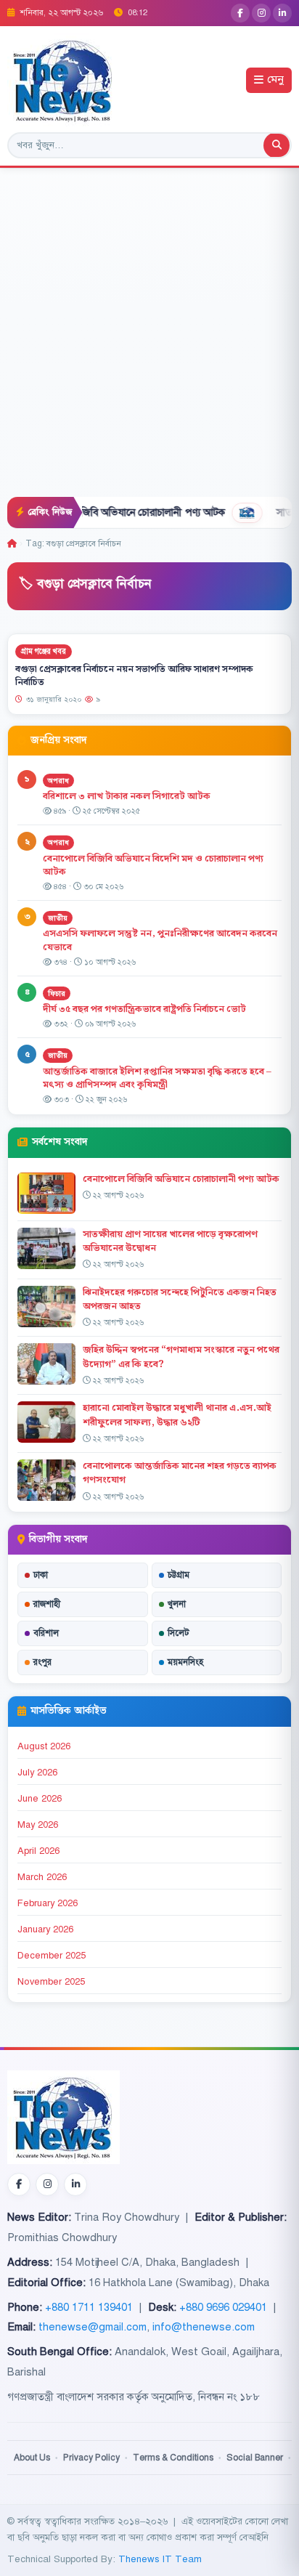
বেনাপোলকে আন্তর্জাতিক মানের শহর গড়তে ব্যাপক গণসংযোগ (180, 1473)
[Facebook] (240, 13)
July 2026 (37, 1773)
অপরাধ (58, 781)
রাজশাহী (47, 1604)
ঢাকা (41, 1575)
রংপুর (42, 1662)
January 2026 (45, 1929)
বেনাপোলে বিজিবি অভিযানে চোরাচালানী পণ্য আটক (101, 512)
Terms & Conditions (173, 2458)
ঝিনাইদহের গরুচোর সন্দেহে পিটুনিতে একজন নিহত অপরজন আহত (180, 1299)
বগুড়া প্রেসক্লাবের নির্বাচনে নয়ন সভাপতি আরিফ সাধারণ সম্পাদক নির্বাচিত (134, 676)
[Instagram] (261, 13)
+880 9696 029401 (223, 2307)
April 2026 (38, 1851)
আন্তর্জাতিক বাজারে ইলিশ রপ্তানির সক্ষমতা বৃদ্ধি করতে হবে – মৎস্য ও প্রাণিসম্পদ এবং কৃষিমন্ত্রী (157, 1078)
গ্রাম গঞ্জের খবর (44, 651)
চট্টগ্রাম (179, 1575)
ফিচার (57, 993)
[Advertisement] (149, 340)
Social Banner (255, 2458)
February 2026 (48, 1903)
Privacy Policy (91, 2458)
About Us (32, 2458)
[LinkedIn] (282, 13)
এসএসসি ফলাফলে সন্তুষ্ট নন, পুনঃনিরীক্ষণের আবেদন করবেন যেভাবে (160, 940)
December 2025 (52, 1956)
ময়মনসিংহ (185, 1662)
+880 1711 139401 (89, 2307)
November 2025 (51, 1982)
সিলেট (179, 1633)
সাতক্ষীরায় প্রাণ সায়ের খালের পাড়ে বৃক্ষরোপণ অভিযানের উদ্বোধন (170, 1241)
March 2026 (42, 1877)
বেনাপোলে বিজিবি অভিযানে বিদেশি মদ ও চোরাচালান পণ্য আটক (153, 866)
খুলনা (177, 1604)
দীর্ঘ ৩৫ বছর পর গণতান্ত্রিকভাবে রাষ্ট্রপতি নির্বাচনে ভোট (144, 1009)
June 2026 (40, 1799)
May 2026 (38, 1825)
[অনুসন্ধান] (277, 145)
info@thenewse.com (204, 2327)
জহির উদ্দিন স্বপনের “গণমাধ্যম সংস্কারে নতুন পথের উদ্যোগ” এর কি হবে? (181, 1357)
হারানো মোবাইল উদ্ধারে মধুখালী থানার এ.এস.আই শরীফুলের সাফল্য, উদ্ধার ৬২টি (177, 1415)
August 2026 (44, 1746)
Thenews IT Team (160, 2559)
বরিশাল (46, 1633)
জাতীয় (58, 918)
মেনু (275, 80)
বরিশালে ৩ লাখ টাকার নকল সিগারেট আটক (127, 796)
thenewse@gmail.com (93, 2327)
